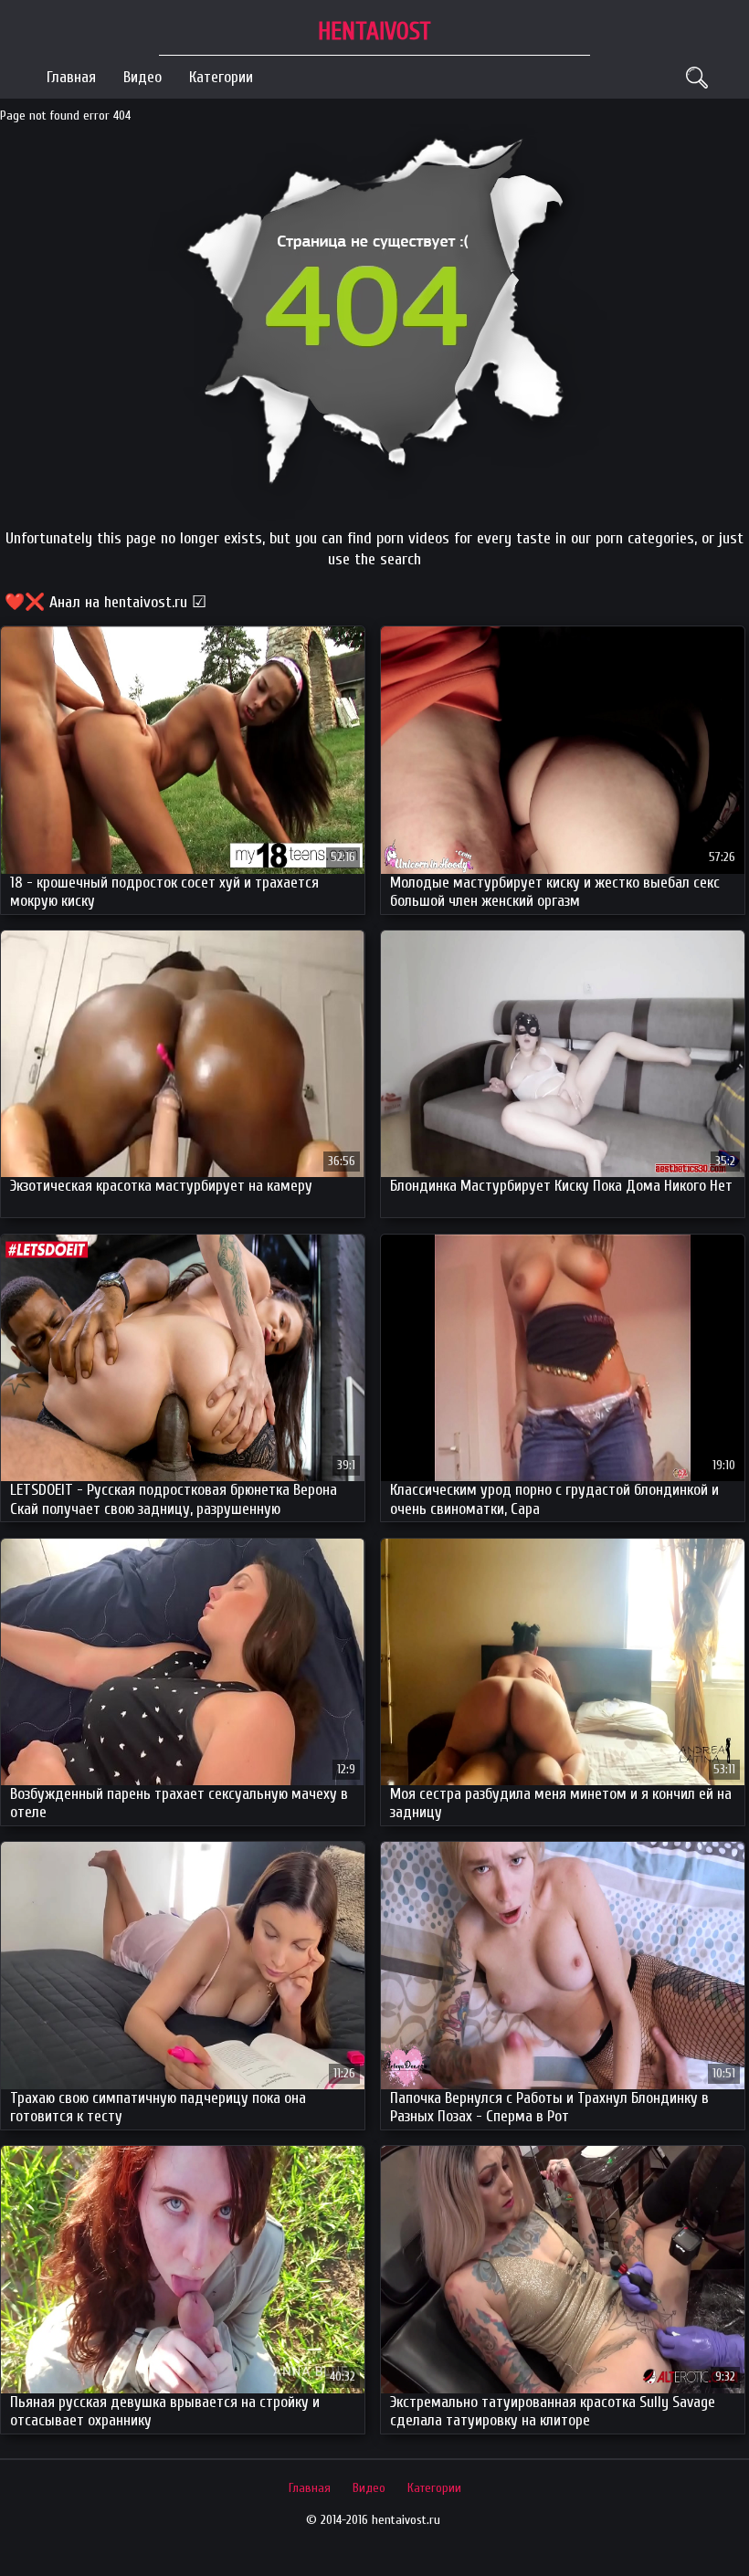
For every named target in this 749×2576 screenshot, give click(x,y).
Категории (221, 77)
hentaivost (374, 32)
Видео (142, 77)
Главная (71, 77)
